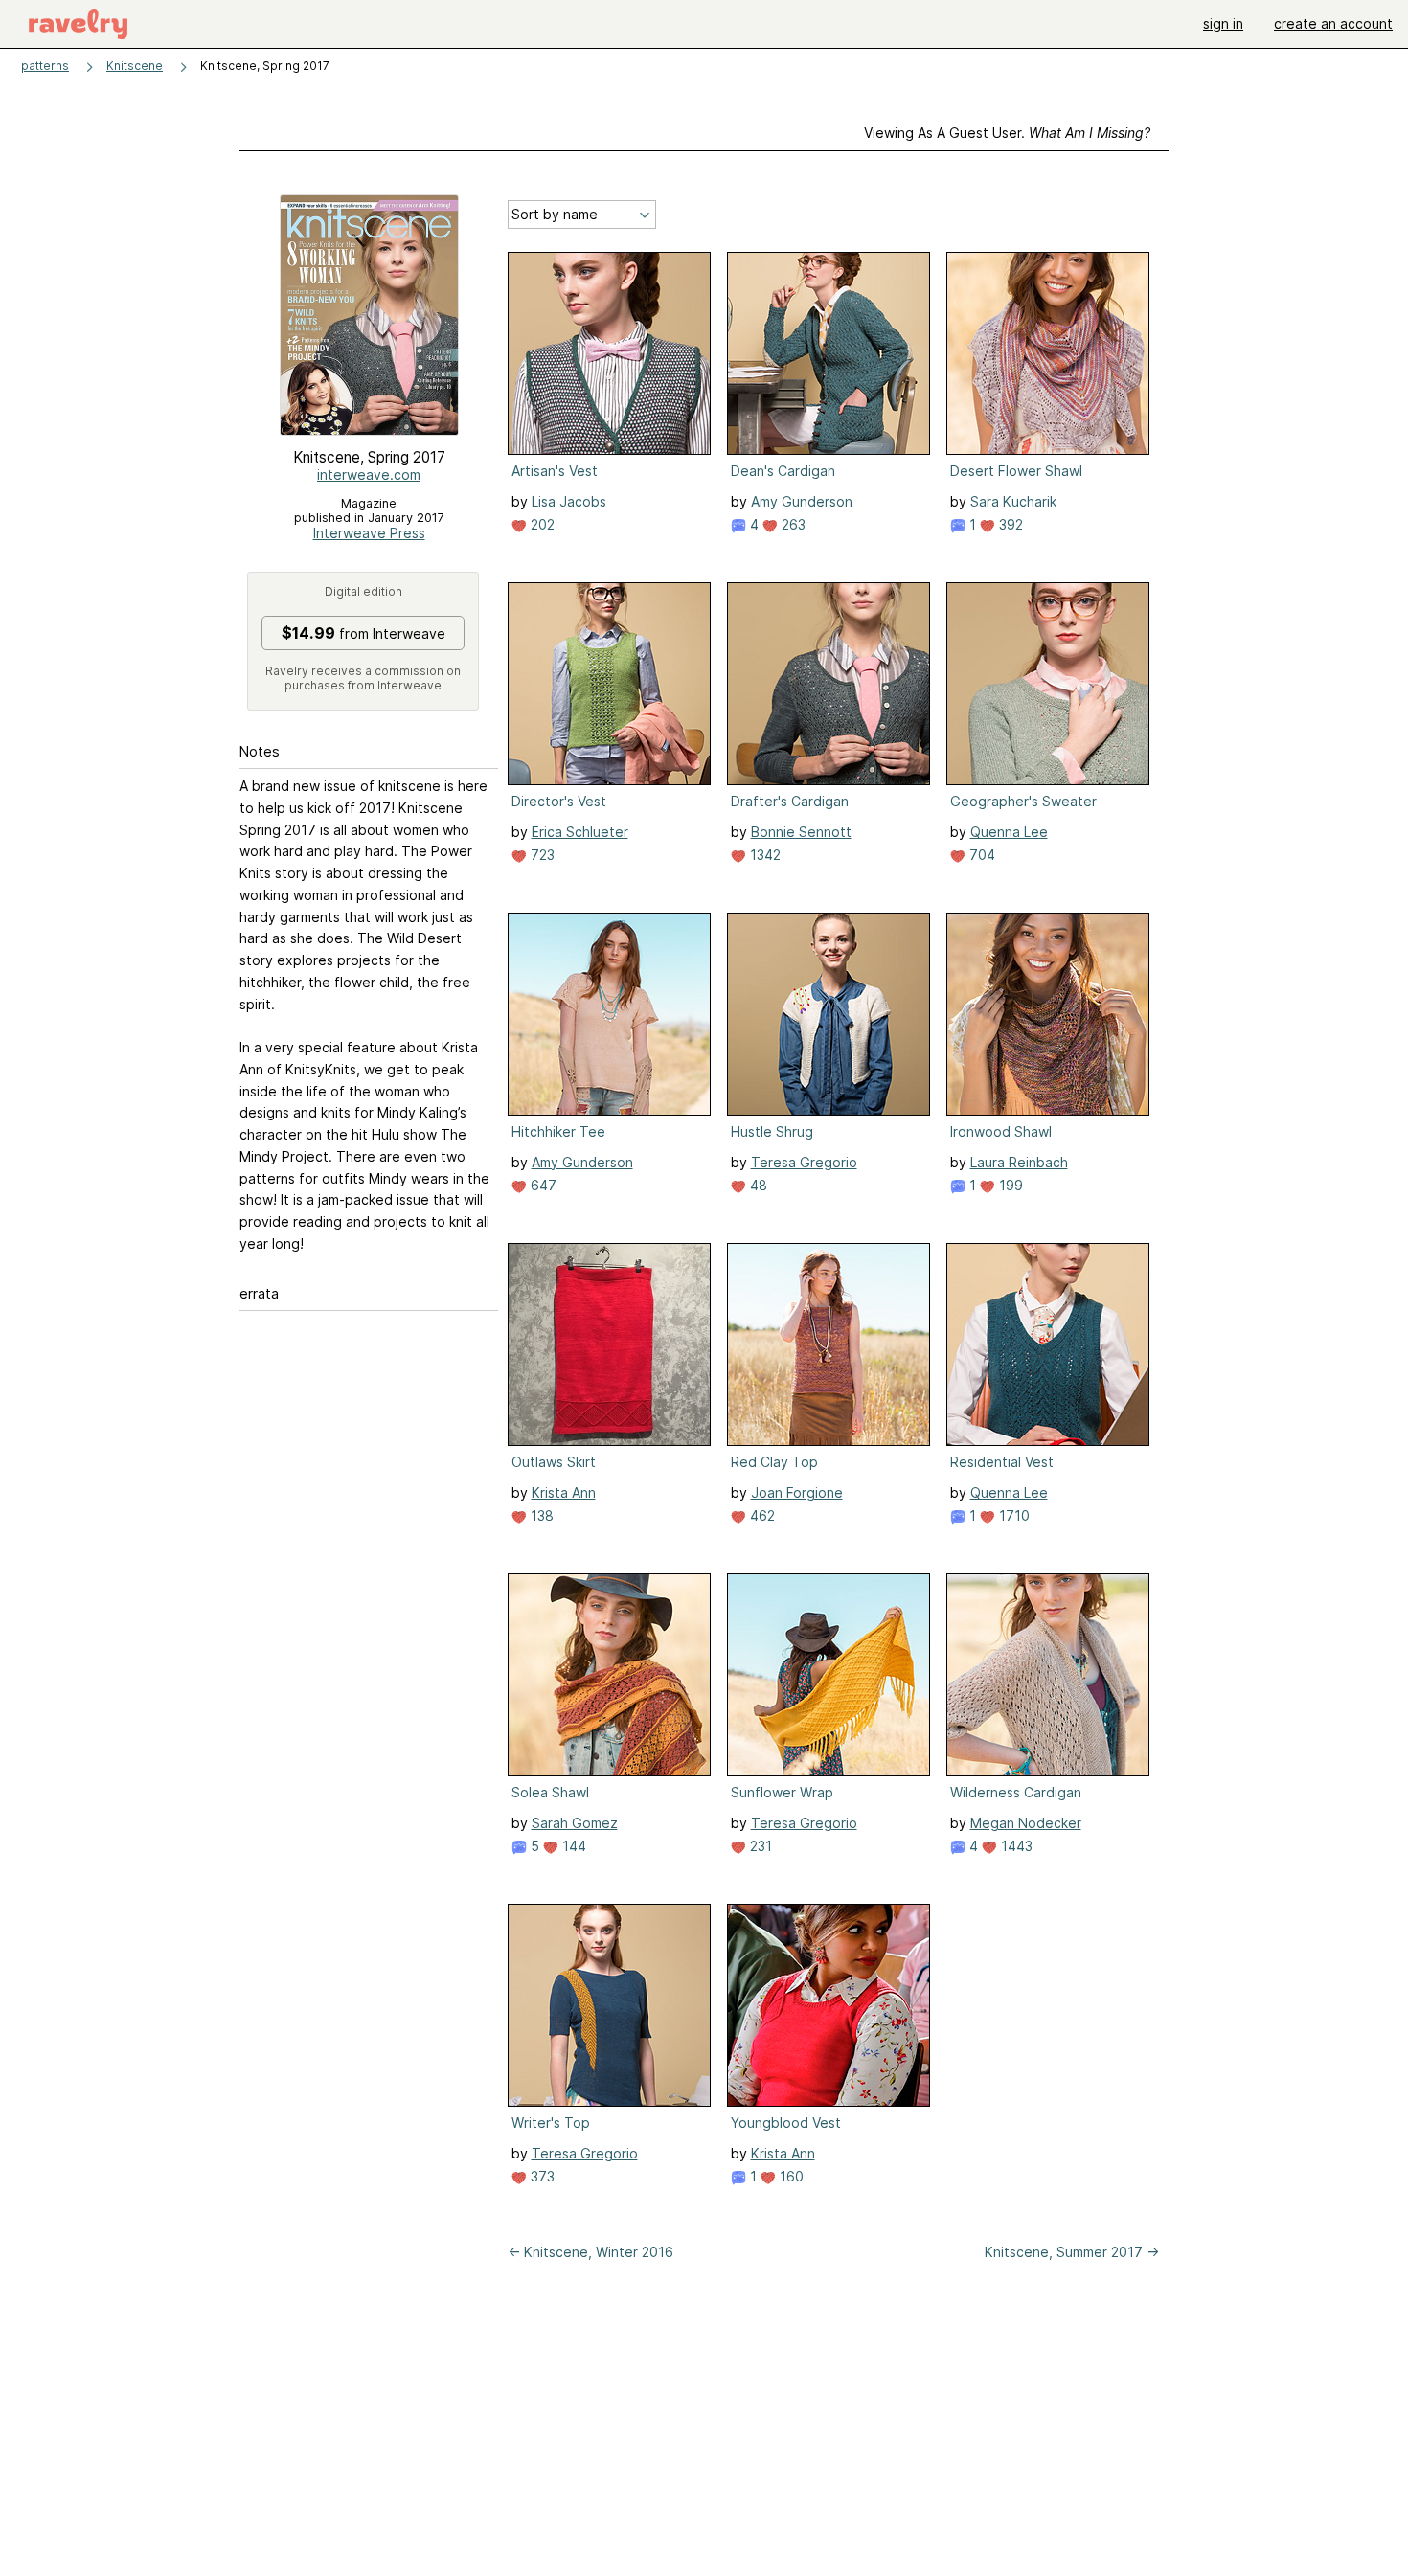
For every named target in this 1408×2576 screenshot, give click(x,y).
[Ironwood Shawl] (1048, 1014)
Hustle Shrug (772, 1131)
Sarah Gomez (575, 1823)
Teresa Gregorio (804, 1162)
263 (792, 524)
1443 (1015, 1846)
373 (541, 2176)
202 (541, 524)
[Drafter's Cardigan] (829, 684)
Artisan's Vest (555, 471)
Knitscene (135, 66)
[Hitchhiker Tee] (609, 1014)
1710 (1012, 1515)
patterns (45, 66)
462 (761, 1515)
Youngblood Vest (786, 2123)
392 (1009, 524)
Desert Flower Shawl (1016, 471)
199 (1009, 1185)
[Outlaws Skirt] (609, 1344)
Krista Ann (564, 1492)
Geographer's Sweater (1023, 801)
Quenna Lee (1009, 832)
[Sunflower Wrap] (829, 1675)
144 (572, 1846)
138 (540, 1515)
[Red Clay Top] (829, 1344)
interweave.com (369, 475)
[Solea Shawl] (609, 1675)
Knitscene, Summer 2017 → (1072, 2252)
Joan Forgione (797, 1492)
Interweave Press (369, 533)
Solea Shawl (550, 1792)
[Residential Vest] (1048, 1344)
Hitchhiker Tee (558, 1131)
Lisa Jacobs (569, 501)
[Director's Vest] (609, 684)
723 (541, 855)
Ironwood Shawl (1001, 1131)
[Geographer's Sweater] (1048, 684)
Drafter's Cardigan (790, 801)
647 (542, 1185)
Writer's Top (551, 2123)
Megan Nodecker (1026, 1823)
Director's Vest (559, 801)
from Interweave (363, 633)
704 (980, 855)
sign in (1223, 23)
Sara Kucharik (1013, 501)
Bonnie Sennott (801, 832)
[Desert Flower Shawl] (1048, 353)
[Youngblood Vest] (829, 2005)
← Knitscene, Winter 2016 (590, 2252)
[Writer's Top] (609, 2005)
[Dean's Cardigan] (829, 353)
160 (790, 2176)
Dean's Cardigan (783, 471)
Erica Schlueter (580, 832)
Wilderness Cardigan (1016, 1792)
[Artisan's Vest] (609, 353)
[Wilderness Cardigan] (1048, 1675)
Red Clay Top (774, 1462)
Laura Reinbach (1019, 1162)
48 (757, 1185)
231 (759, 1846)
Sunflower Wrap (782, 1792)
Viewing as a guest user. (1007, 133)
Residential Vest (1002, 1462)
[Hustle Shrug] (829, 1014)
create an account (1333, 23)
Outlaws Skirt (554, 1462)
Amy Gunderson (802, 501)
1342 (763, 855)
